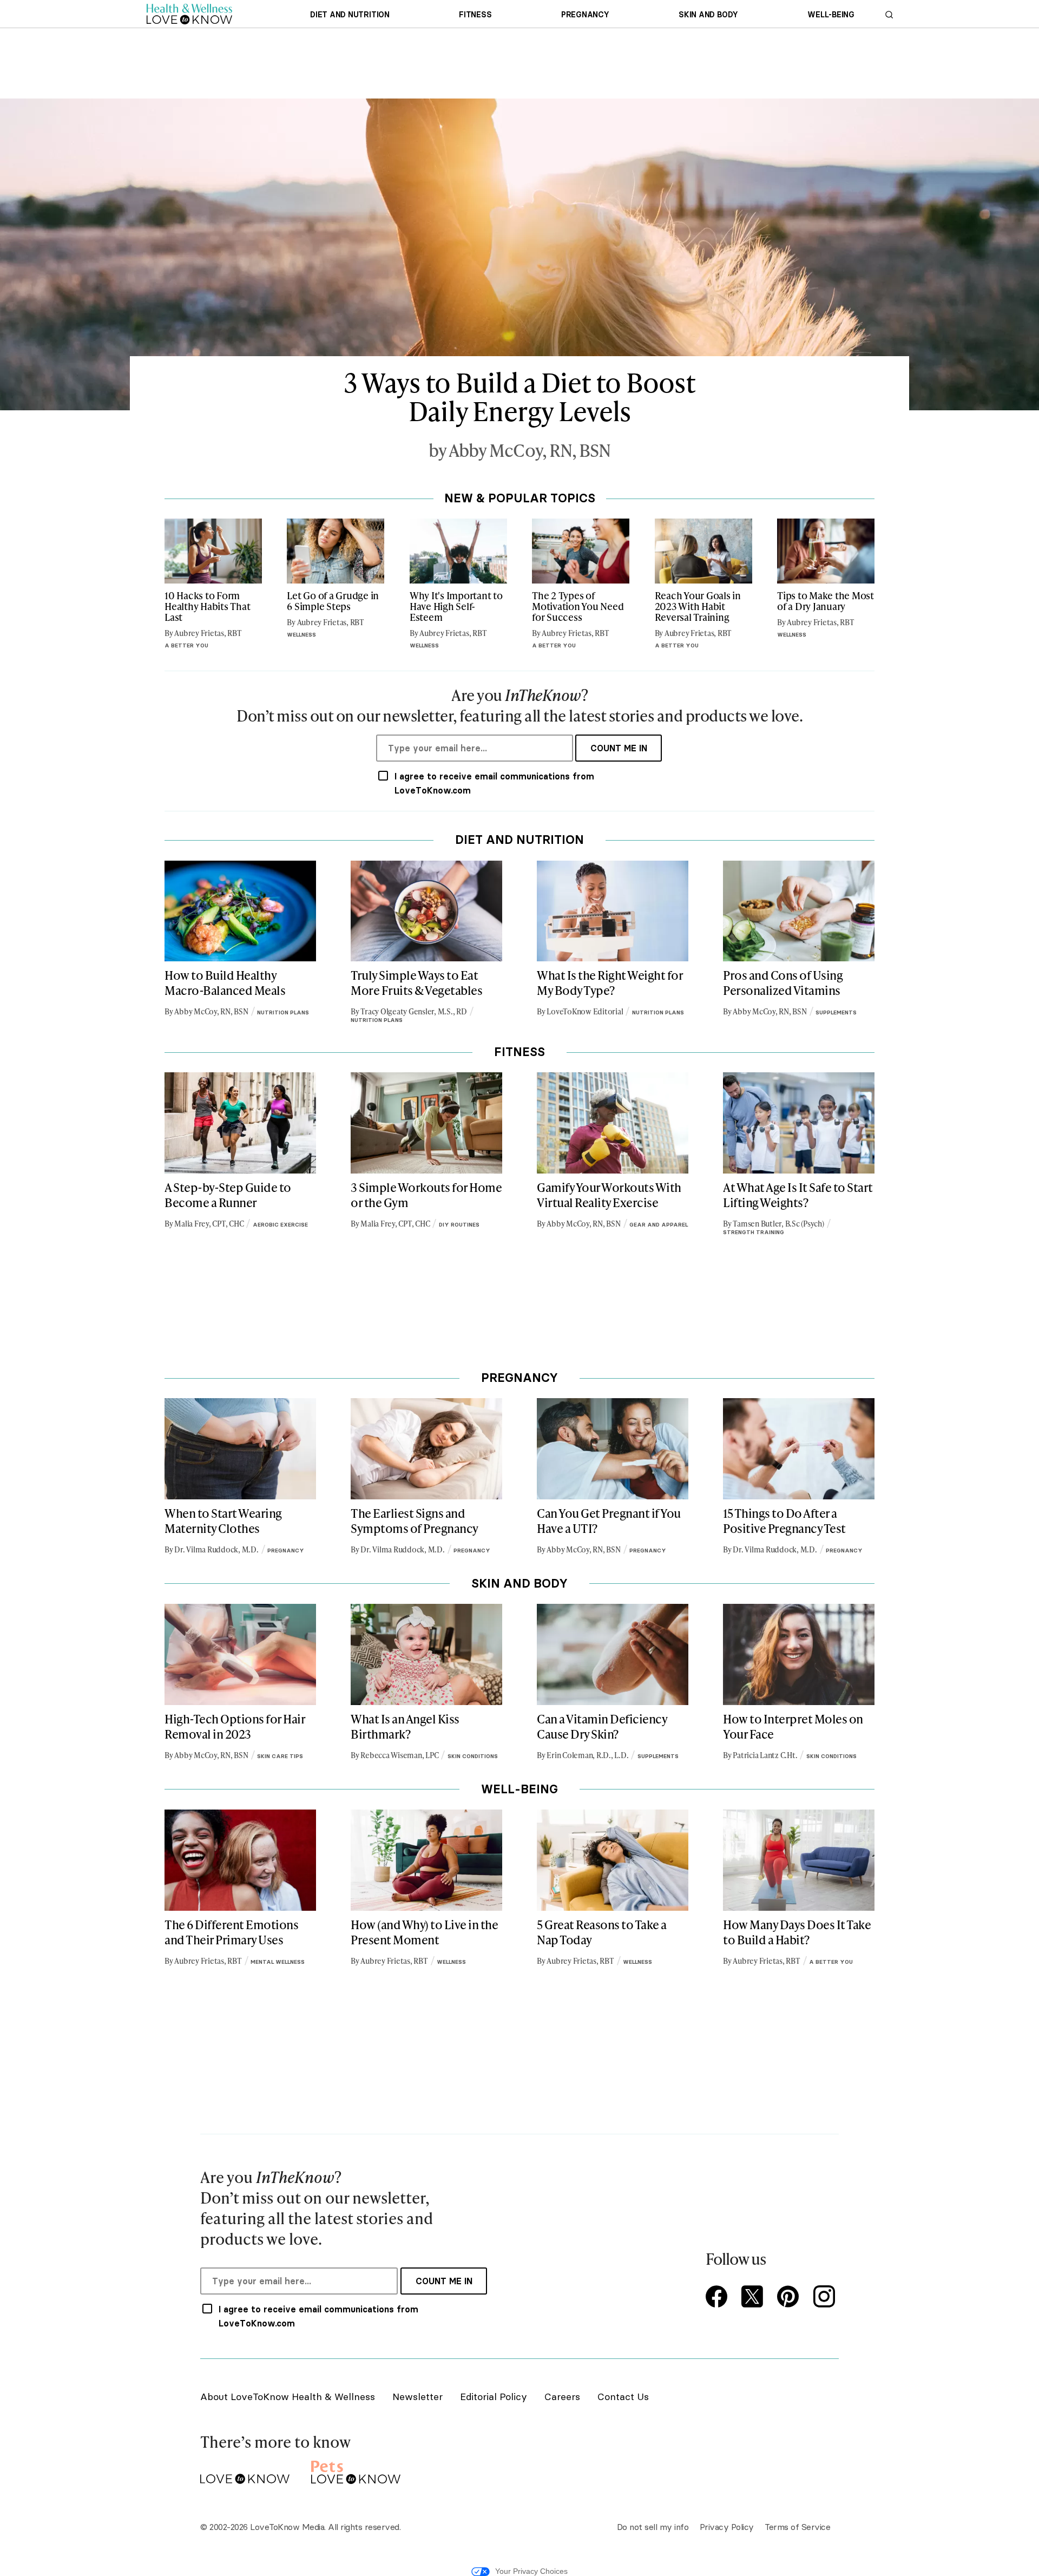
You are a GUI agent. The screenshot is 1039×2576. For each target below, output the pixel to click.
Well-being (831, 15)
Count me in (619, 748)
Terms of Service (797, 2527)
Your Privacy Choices (531, 2571)
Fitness (475, 15)
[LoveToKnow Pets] (356, 2470)
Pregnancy (585, 15)
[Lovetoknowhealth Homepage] (189, 14)
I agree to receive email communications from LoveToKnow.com (494, 783)
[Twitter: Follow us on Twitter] (754, 2298)
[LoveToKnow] (245, 2470)
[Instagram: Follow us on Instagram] (826, 2298)
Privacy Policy (727, 2527)
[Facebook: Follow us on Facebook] (719, 2298)
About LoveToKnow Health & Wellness (288, 2397)
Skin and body (708, 15)
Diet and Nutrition (350, 15)
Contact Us (623, 2397)
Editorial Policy (494, 2397)
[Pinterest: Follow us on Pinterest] (790, 2298)
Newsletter (417, 2397)
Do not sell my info (653, 2527)
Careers (562, 2397)
